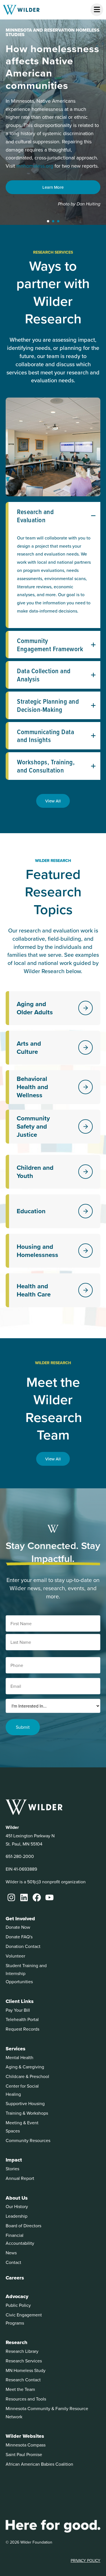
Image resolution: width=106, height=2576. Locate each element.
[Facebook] (37, 1897)
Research (17, 2342)
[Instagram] (11, 1897)
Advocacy (17, 2296)
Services (16, 2049)
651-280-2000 (20, 1856)
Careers (15, 2278)
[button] (48, 221)
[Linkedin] (24, 1897)
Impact (14, 2160)
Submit (23, 1727)
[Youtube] (49, 1897)
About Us (17, 2198)
